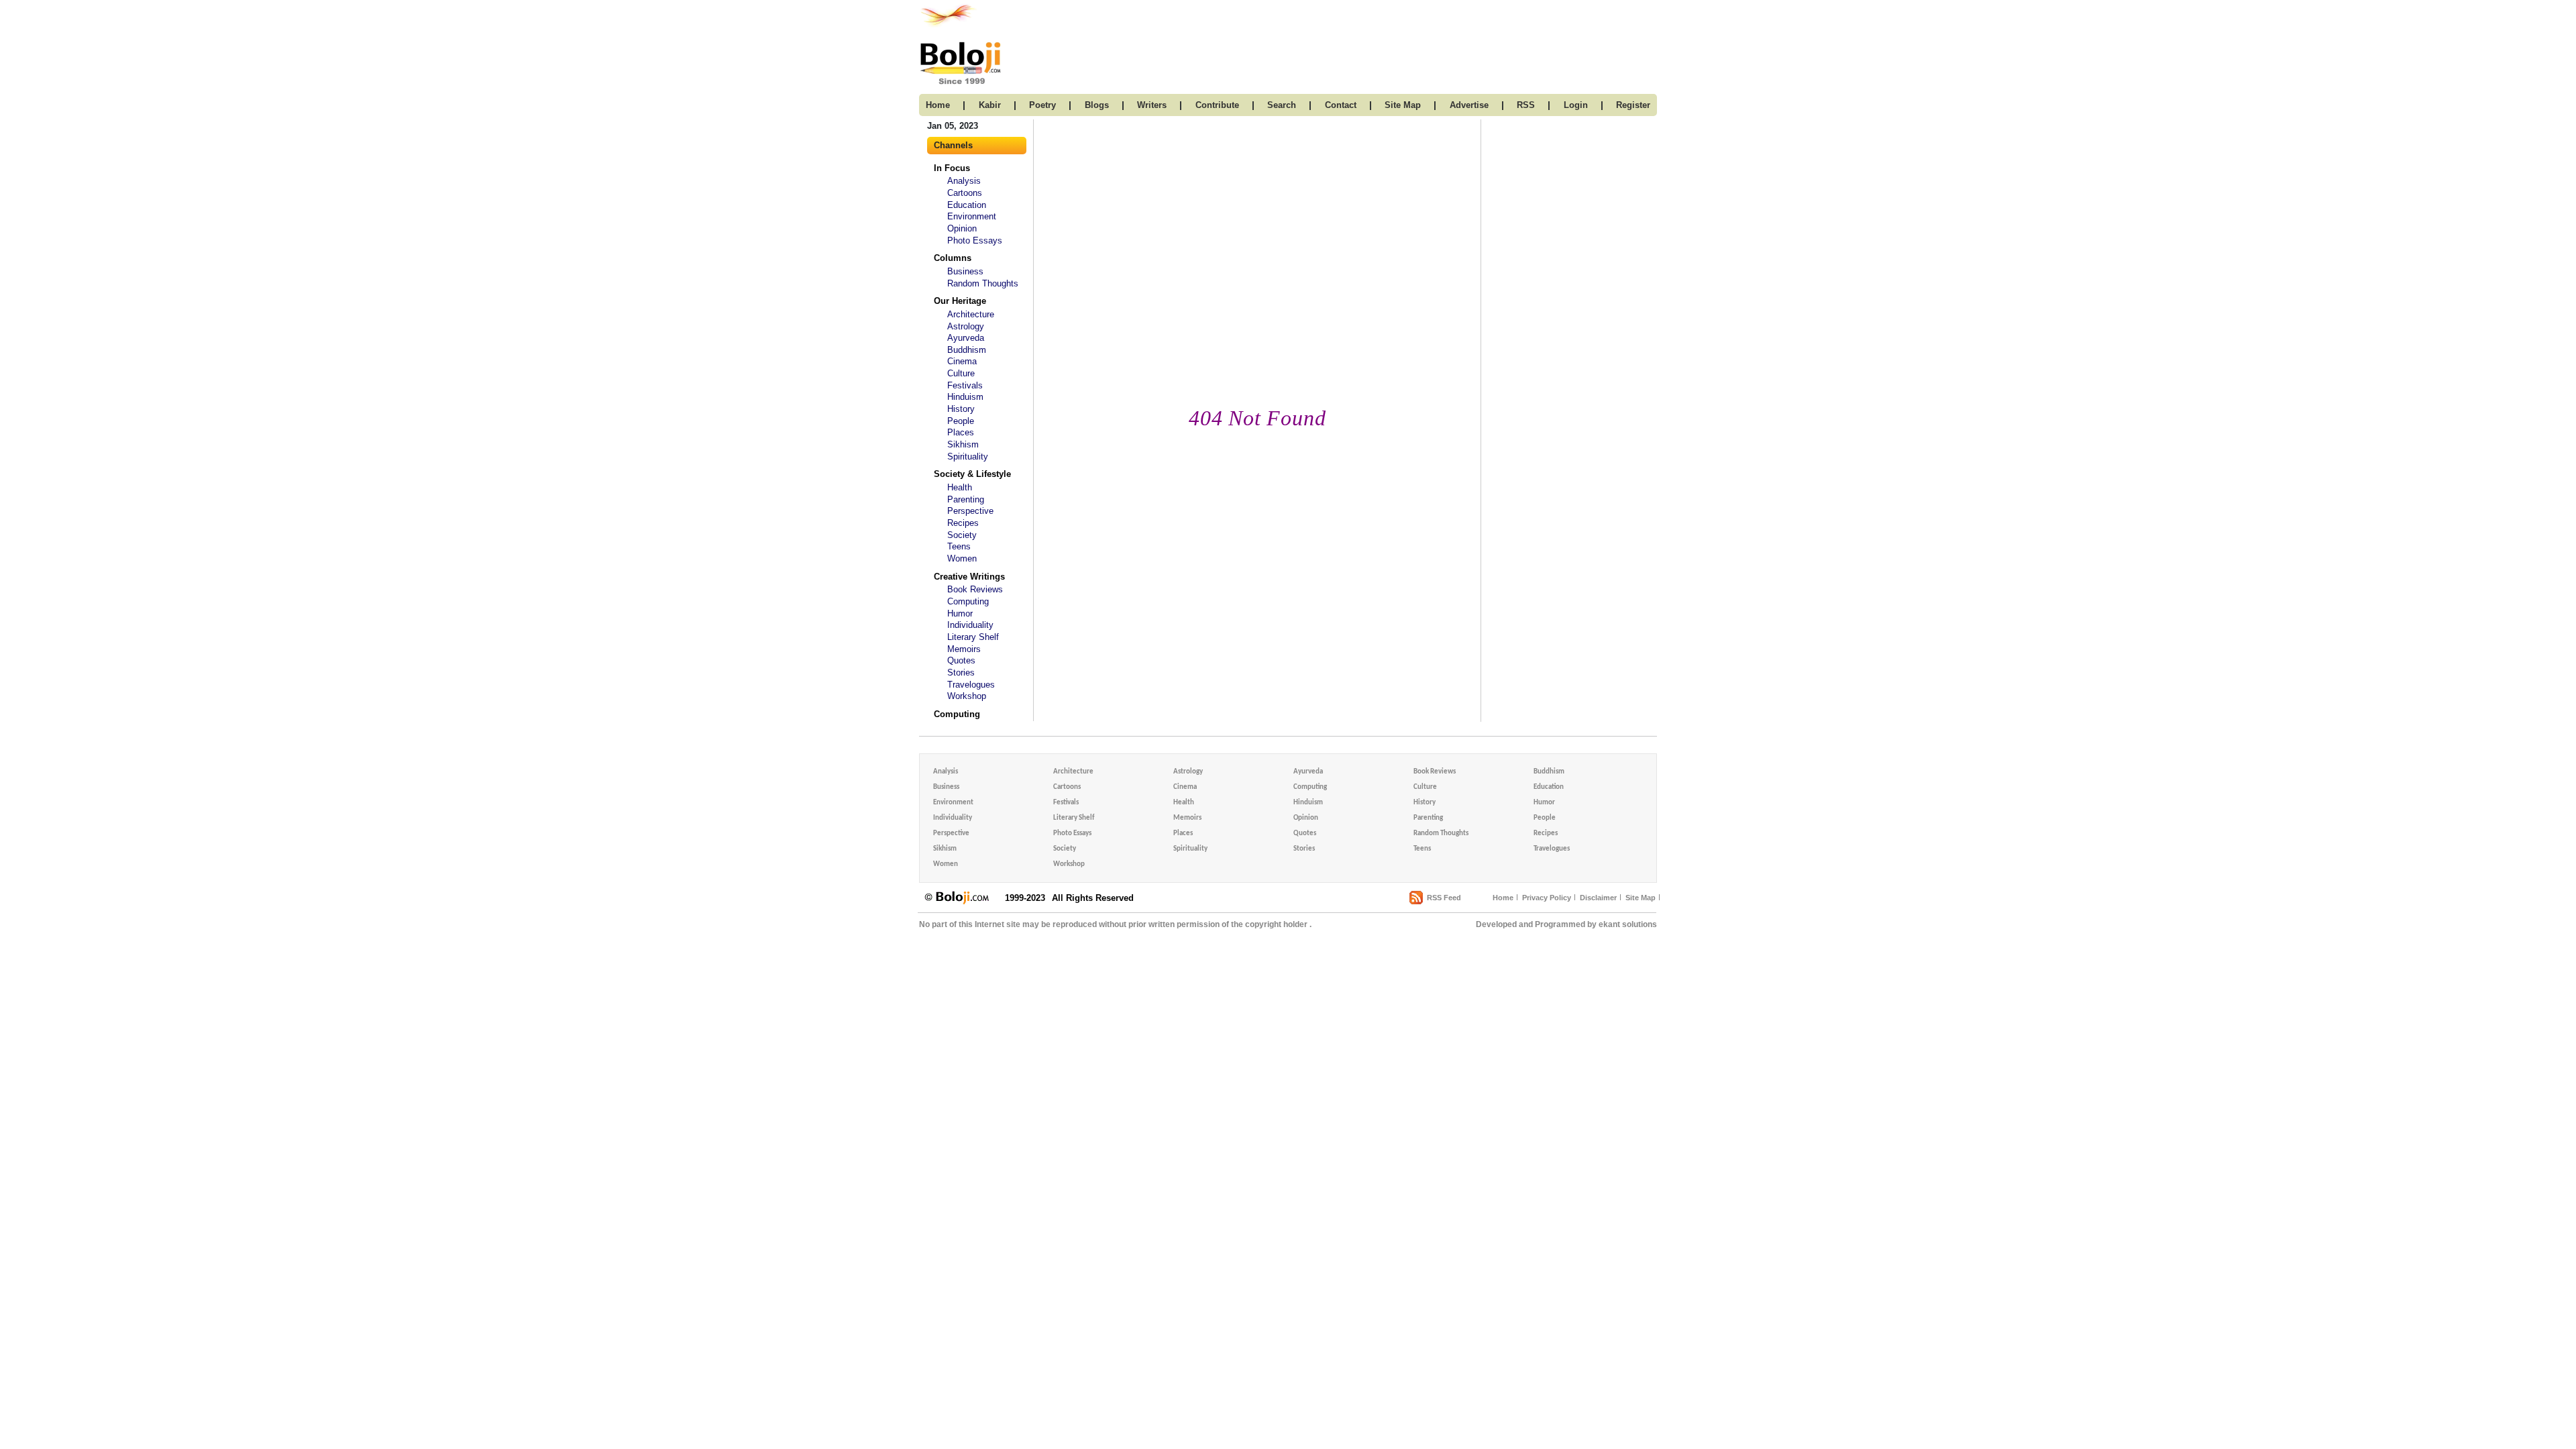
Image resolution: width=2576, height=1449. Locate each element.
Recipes (963, 523)
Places (961, 432)
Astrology (966, 326)
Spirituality (968, 457)
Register (1633, 105)
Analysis (964, 181)
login (1576, 105)
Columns (953, 258)
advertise (1469, 105)
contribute (1217, 105)
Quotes (961, 660)
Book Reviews (975, 589)
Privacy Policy (1547, 898)
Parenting (966, 499)
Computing (968, 601)
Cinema (962, 361)
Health (960, 487)
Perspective (970, 511)
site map (1403, 105)
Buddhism (967, 350)
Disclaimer (1598, 898)
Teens (959, 546)
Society (962, 535)
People (961, 421)
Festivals (965, 385)
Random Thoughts (983, 283)
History (961, 409)
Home (1503, 898)
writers (1152, 105)
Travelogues (971, 685)
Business (965, 271)
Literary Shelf (973, 637)
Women (962, 558)
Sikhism (963, 444)
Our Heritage (960, 301)
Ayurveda (966, 338)
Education (967, 205)
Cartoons (965, 193)
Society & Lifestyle (972, 474)
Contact (1341, 105)
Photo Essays (975, 240)
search (1282, 105)
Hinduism (965, 397)
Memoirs (964, 649)
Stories (961, 673)
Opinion (962, 228)
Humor (960, 613)
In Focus (952, 168)
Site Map (1641, 898)
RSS (1526, 105)
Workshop (967, 696)
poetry (1042, 105)
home (938, 105)
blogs (1097, 105)
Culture (961, 373)
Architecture (971, 314)
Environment (972, 216)
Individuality (970, 625)
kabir (990, 105)
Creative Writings (969, 577)
